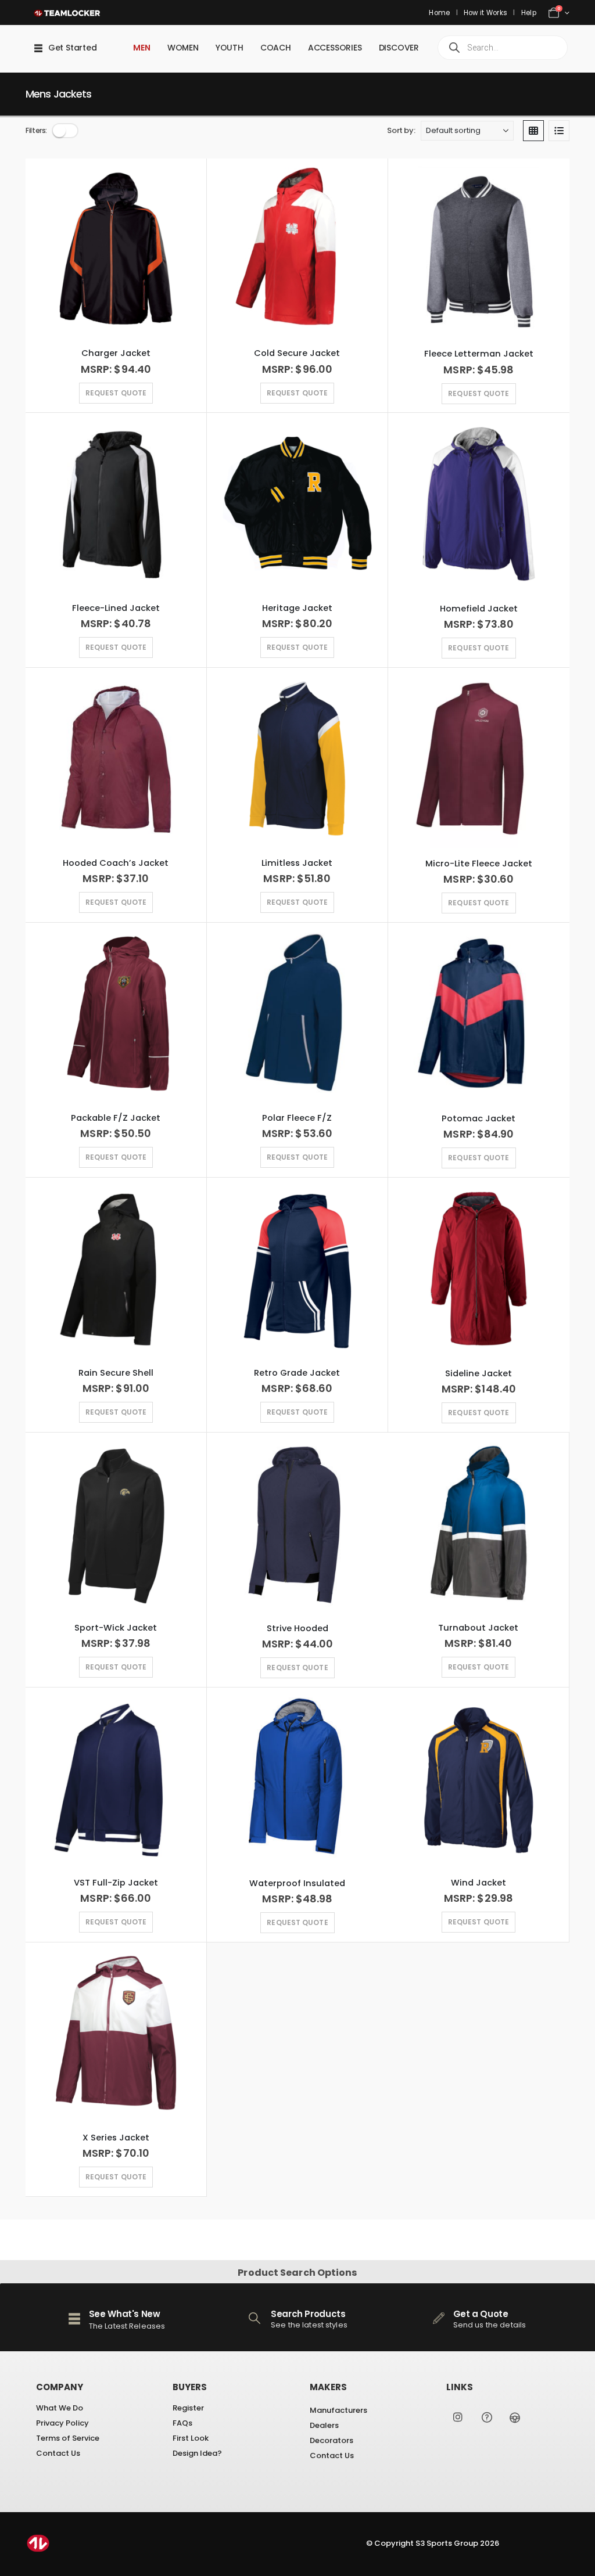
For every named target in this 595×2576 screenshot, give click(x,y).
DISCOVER (399, 48)
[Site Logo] (72, 12)
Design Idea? (197, 2453)
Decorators (331, 2440)
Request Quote (297, 1157)
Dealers (324, 2425)
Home (439, 13)
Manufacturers (338, 2410)
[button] (65, 131)
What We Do (60, 2408)
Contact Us (58, 2453)
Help (529, 13)
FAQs (182, 2423)
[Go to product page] (116, 248)
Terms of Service (68, 2438)
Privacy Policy (62, 2423)
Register (188, 2408)
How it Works (485, 13)
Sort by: (401, 131)
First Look (191, 2438)
